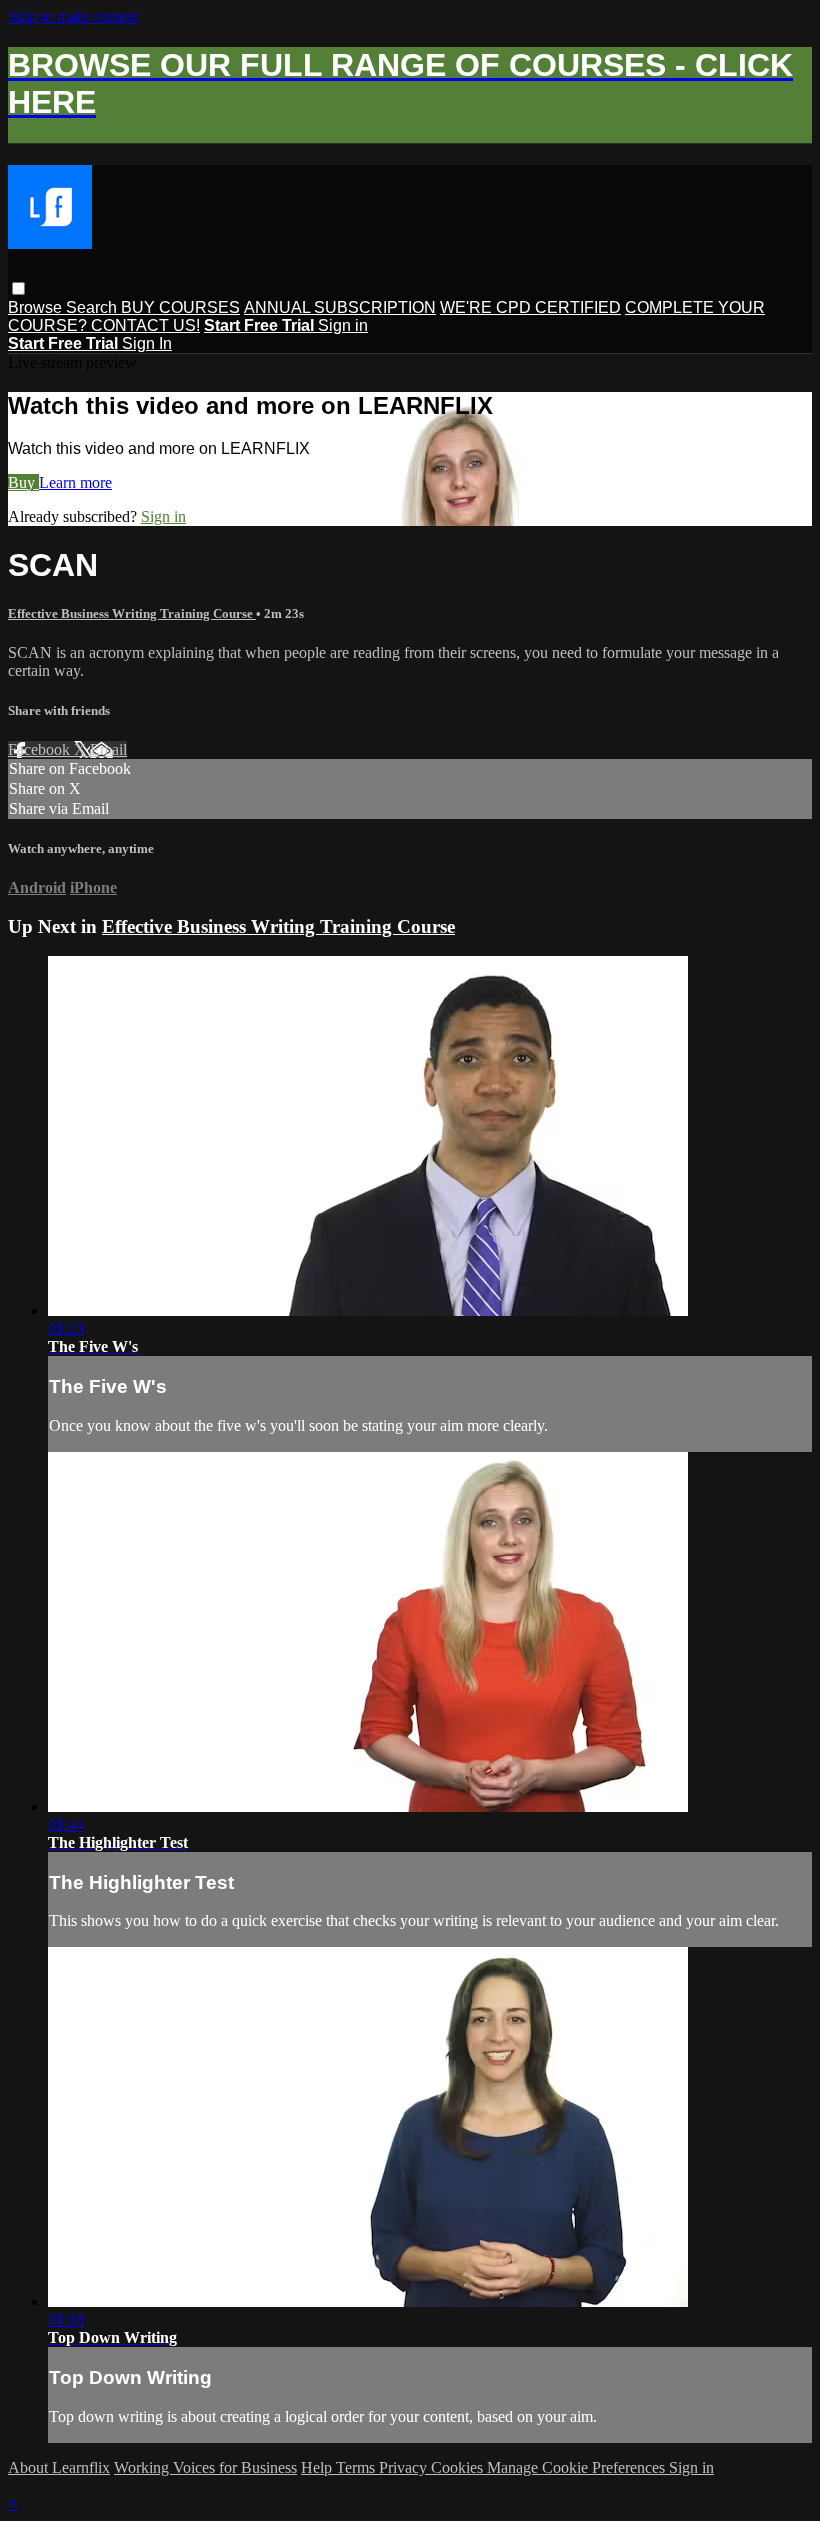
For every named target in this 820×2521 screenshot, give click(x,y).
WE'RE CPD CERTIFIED (530, 307)
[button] (18, 288)
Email (108, 749)
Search (93, 307)
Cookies (459, 2467)
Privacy (405, 2467)
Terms (357, 2467)
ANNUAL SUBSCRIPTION (340, 307)
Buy (23, 482)
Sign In (147, 343)
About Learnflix (59, 2467)
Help (318, 2467)
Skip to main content (73, 16)
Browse (37, 307)
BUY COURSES (180, 307)
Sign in (343, 325)
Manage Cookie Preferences (578, 2467)
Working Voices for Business (205, 2467)
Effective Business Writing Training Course (132, 613)
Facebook (41, 749)
